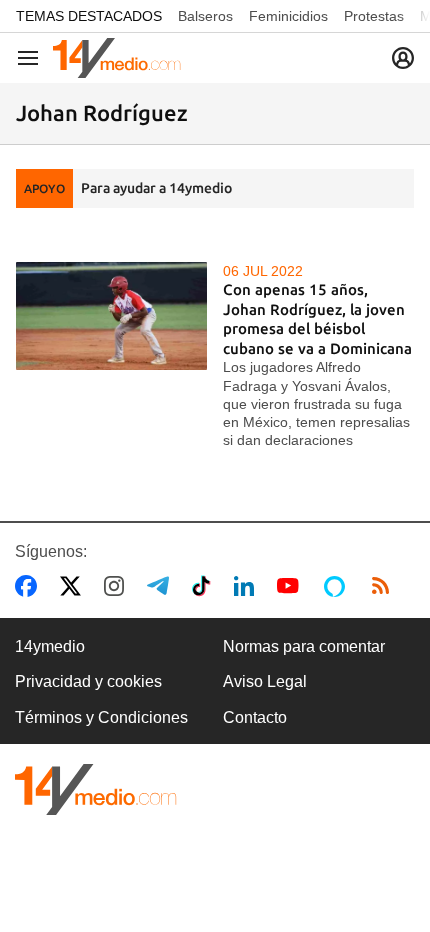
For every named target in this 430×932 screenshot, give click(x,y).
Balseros (205, 16)
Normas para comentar (304, 646)
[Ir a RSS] (385, 586)
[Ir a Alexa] (338, 586)
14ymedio (50, 646)
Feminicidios (288, 16)
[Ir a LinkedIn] (248, 586)
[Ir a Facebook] (30, 586)
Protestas (374, 16)
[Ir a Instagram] (118, 586)
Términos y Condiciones (101, 717)
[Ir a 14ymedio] (117, 58)
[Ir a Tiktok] (205, 586)
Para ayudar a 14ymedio (156, 188)
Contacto (255, 717)
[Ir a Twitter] (74, 586)
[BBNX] (96, 789)
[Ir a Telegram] (162, 586)
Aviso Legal (265, 681)
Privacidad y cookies (88, 681)
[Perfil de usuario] (403, 58)
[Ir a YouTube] (292, 586)
